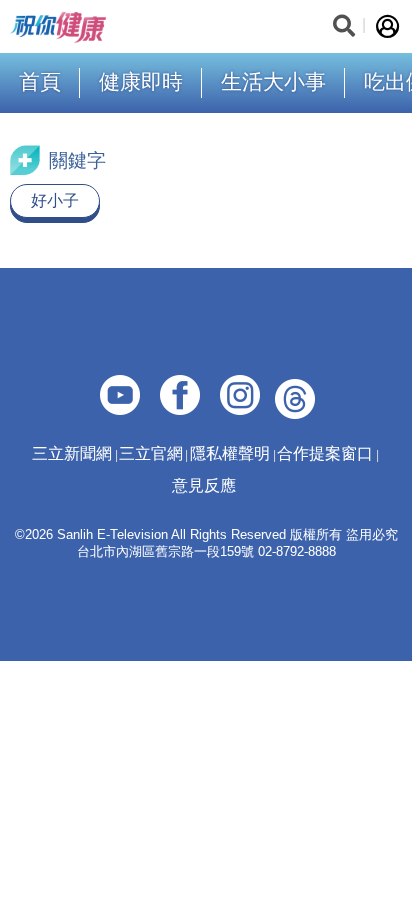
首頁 (40, 81)
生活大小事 (273, 81)
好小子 (55, 200)
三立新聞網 (72, 453)
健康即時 (141, 81)
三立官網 (151, 453)
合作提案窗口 (325, 453)
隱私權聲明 (230, 453)
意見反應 (204, 485)
